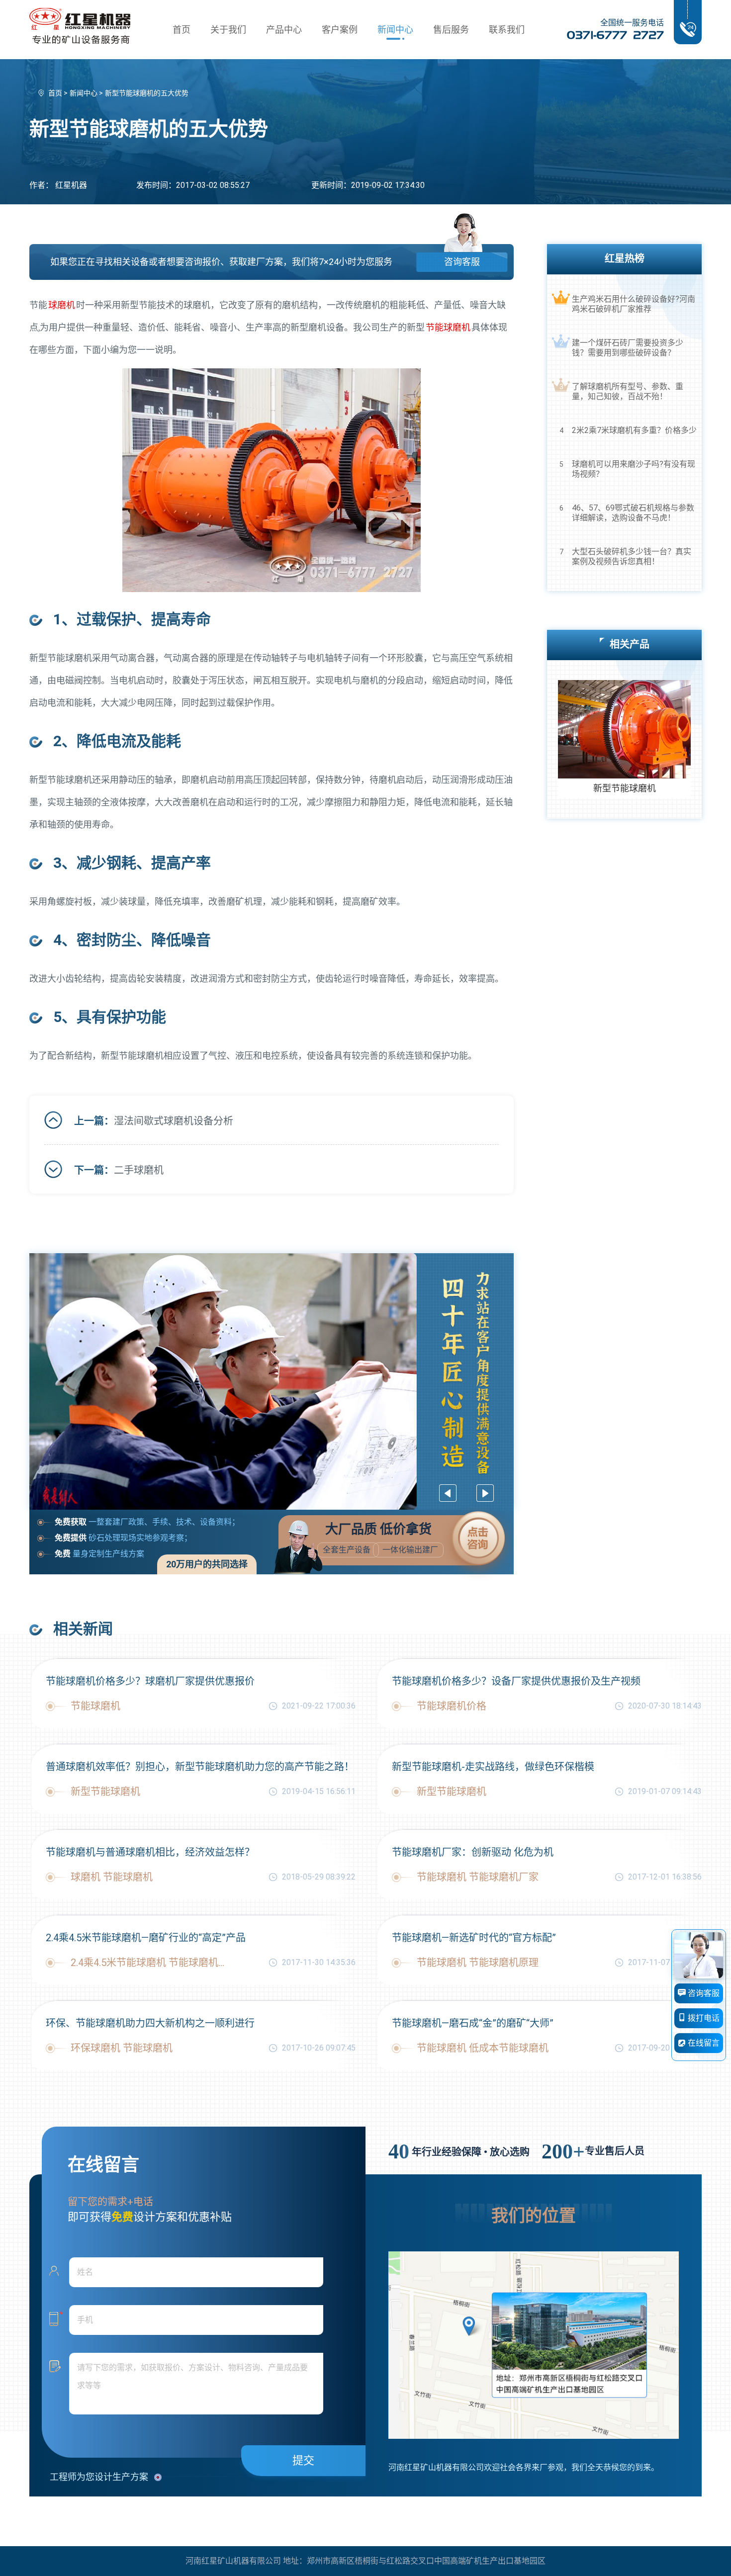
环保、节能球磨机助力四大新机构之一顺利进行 (150, 2023)
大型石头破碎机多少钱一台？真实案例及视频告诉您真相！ (632, 557)
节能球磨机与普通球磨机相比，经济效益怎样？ (150, 1852)
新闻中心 (395, 30)
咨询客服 (462, 262)
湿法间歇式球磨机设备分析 (174, 1121)
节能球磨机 (448, 327)
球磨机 (62, 305)
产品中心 (284, 30)
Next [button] (485, 1493)
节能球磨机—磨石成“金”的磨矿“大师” (473, 2023)
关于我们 (228, 30)
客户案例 (340, 30)
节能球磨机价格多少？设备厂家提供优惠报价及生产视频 (516, 1681)
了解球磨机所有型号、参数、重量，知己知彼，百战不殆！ (628, 391)
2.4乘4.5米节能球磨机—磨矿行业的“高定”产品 (146, 1938)
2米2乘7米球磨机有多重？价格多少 (634, 430)
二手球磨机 (139, 1170)
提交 (303, 2460)
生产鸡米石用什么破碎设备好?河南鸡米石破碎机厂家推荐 (634, 304)
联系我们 (507, 30)
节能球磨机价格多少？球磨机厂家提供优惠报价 (150, 1681)
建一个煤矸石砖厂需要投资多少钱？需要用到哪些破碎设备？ (628, 348)
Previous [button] (448, 1493)
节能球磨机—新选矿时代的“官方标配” (474, 1938)
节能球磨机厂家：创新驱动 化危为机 (473, 1852)
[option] (272, 1381)
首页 (182, 30)
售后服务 (451, 30)
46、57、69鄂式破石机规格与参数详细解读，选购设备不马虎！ (633, 513)
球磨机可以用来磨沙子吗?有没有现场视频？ (634, 469)
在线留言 (703, 2043)
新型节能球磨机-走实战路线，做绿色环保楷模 (493, 1767)
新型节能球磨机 (625, 788)
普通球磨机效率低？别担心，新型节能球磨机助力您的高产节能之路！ (200, 1767)
